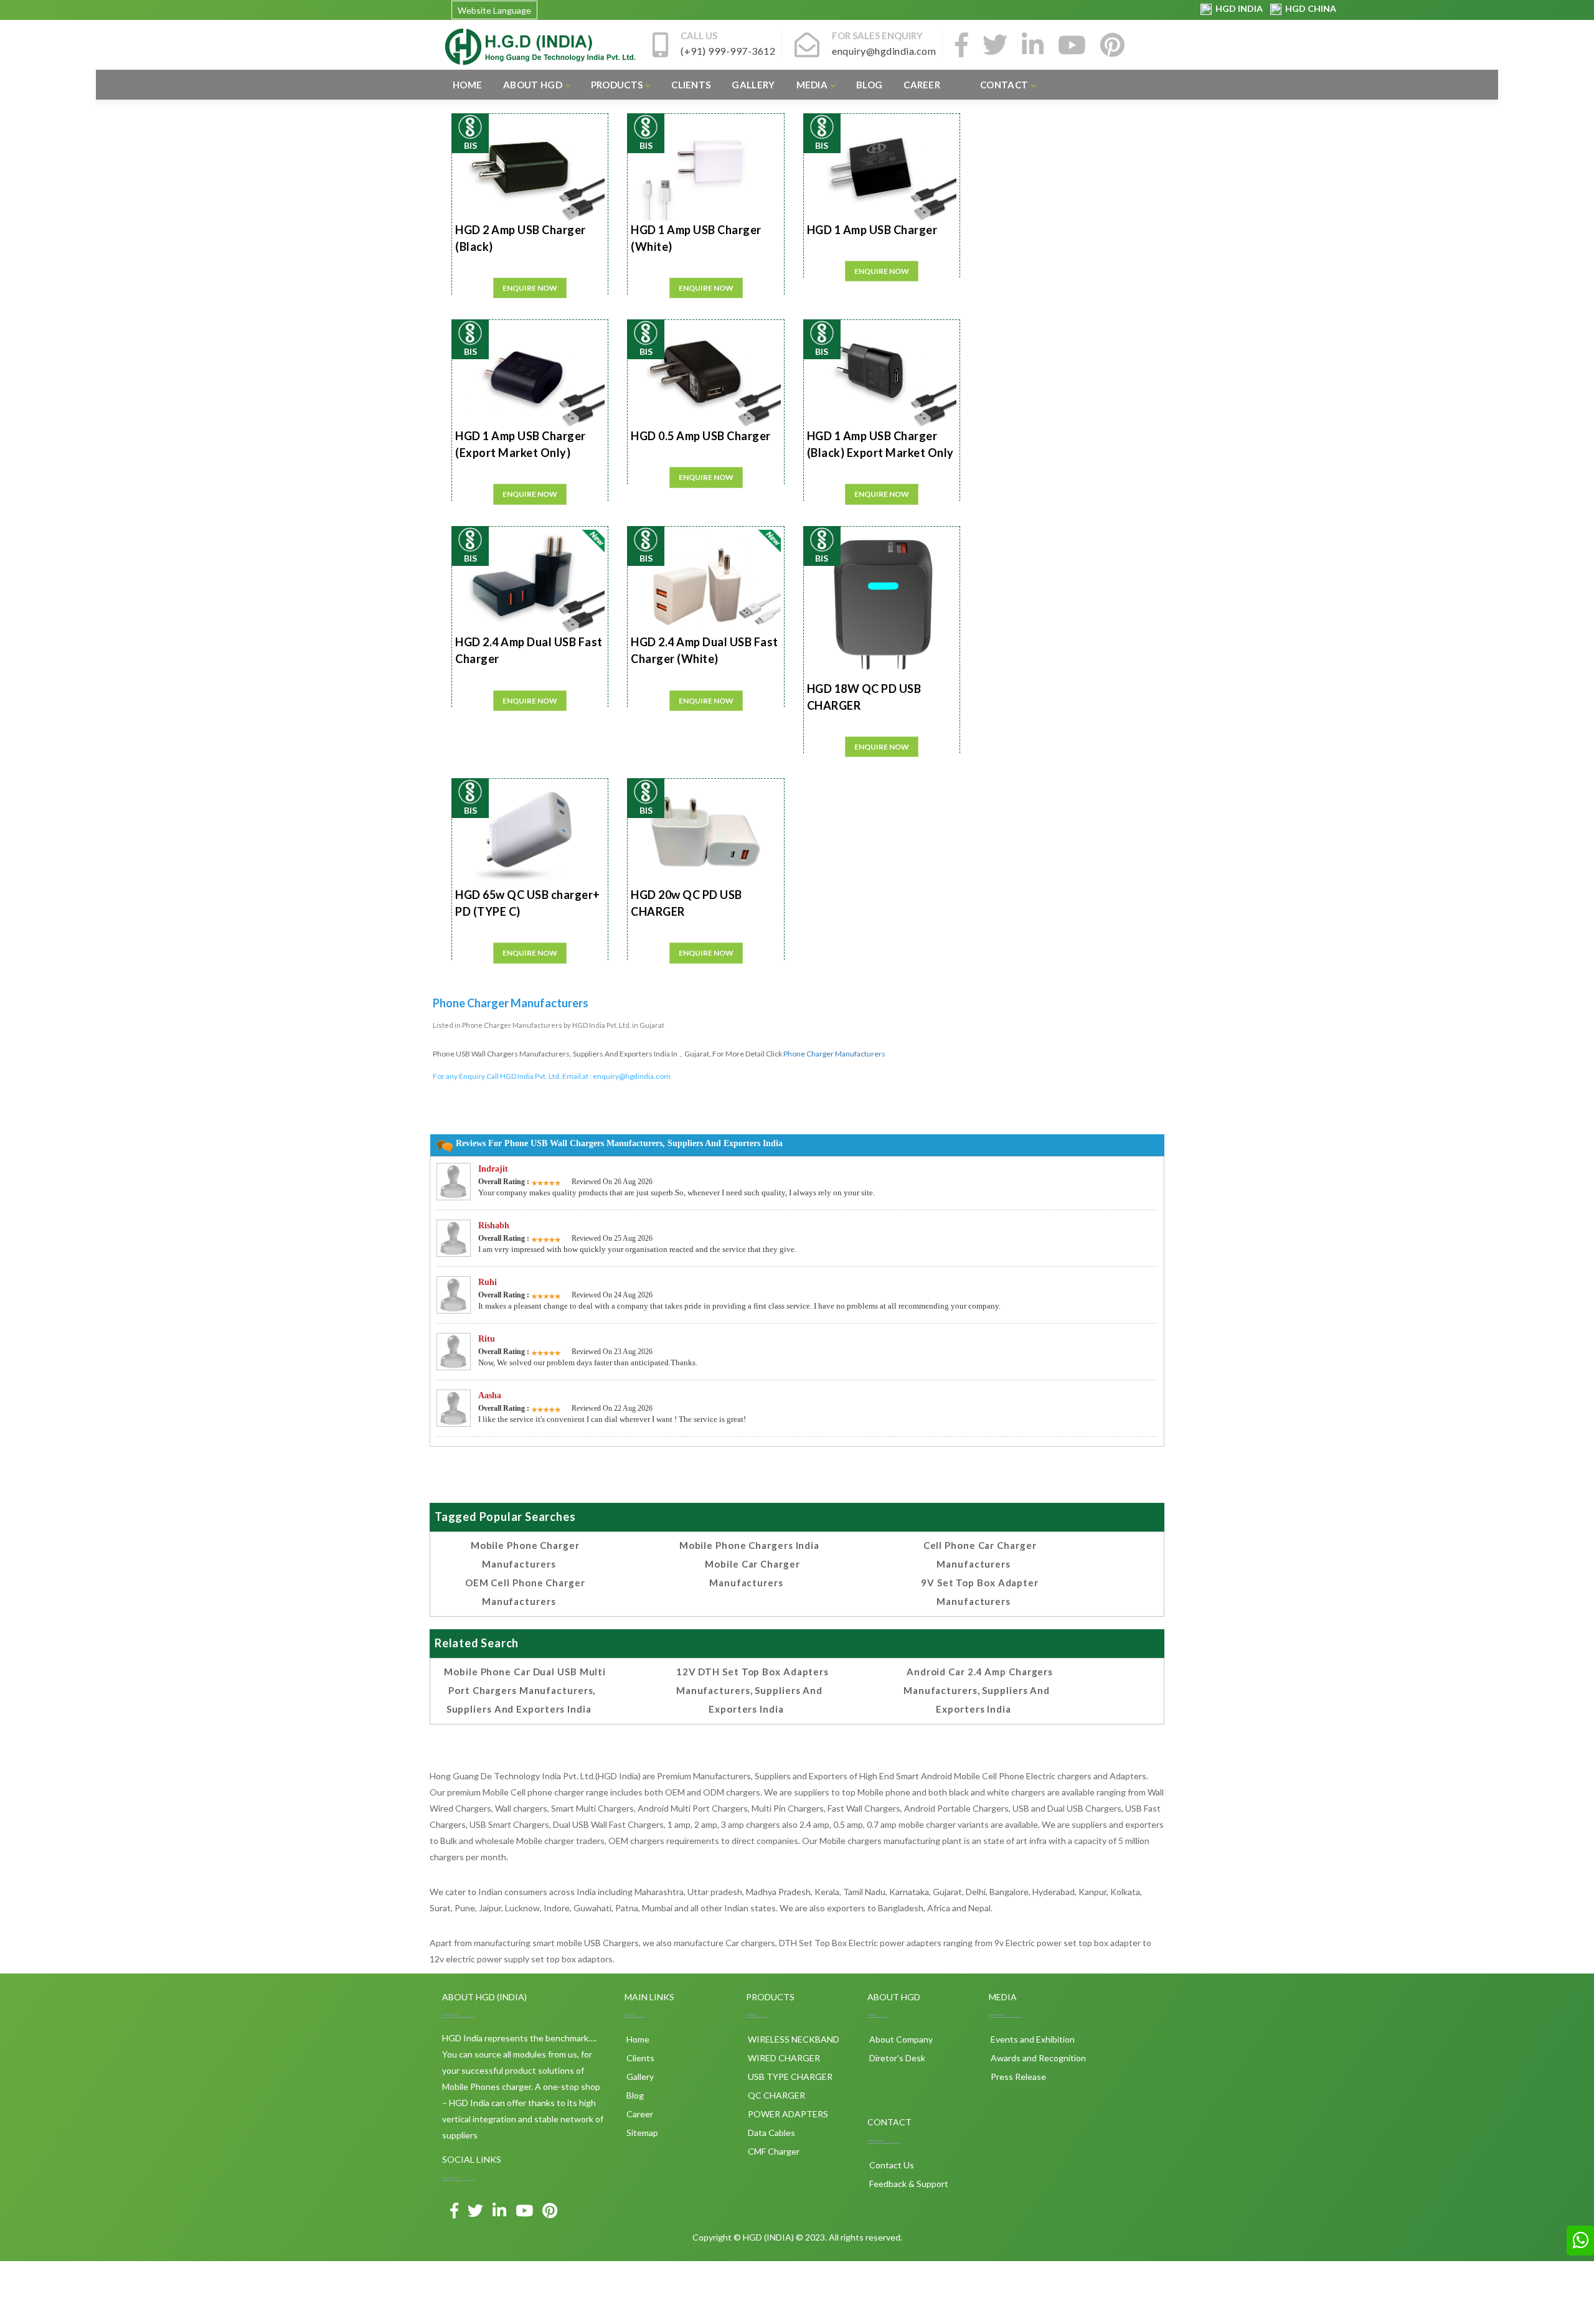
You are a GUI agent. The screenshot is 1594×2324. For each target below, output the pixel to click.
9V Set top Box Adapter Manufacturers (980, 1592)
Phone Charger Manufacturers (834, 1054)
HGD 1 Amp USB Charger (872, 230)
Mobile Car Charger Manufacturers (752, 1573)
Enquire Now (530, 288)
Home (467, 85)
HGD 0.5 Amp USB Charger (701, 436)
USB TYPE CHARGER (789, 2077)
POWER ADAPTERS (787, 2114)
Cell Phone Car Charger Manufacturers (980, 1555)
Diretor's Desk (896, 2058)
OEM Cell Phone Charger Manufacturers (525, 1592)
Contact (1004, 85)
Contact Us (891, 2165)
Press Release (1017, 2077)
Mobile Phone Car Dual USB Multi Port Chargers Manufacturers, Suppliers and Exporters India (525, 1690)
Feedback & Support (908, 2184)
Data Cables (771, 2133)
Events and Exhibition (1032, 2039)
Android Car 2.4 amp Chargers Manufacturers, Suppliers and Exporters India (978, 1690)
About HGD (533, 85)
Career (922, 85)
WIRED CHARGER (783, 2058)
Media (812, 85)
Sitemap (641, 2133)
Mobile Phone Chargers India (749, 1545)
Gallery (753, 85)
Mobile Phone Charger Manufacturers (525, 1555)
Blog (869, 85)
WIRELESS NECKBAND (793, 2039)
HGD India (1238, 8)
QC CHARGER (776, 2095)
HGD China (1309, 8)
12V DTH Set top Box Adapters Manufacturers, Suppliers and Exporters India (752, 1690)
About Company (900, 2039)
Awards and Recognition (1037, 2058)
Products (617, 85)
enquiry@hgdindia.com (632, 1076)
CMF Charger (773, 2151)
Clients (691, 85)
